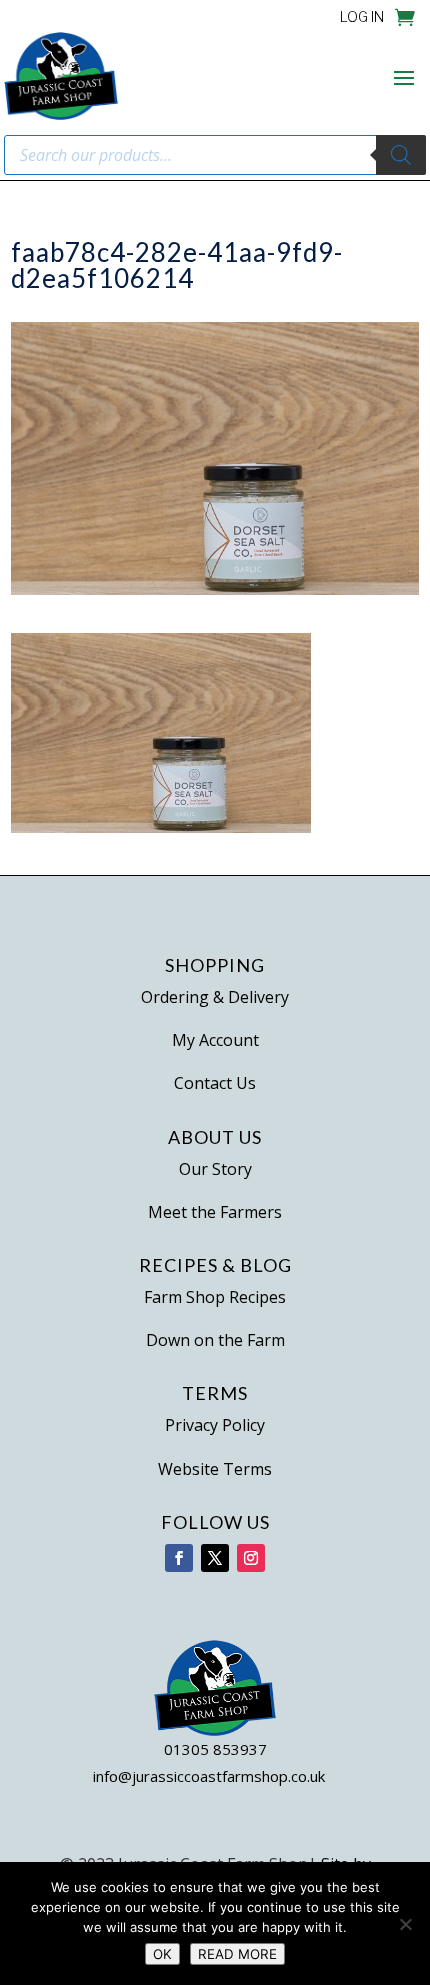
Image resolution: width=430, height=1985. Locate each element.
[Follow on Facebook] (179, 1558)
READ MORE (237, 1954)
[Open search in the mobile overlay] (214, 155)
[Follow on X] (215, 1558)
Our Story (215, 1169)
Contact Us (215, 1083)
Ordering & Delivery (215, 997)
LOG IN (362, 17)
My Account (215, 1040)
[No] (405, 1924)
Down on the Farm (215, 1340)
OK (162, 1954)
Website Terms (215, 1469)
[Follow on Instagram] (251, 1558)
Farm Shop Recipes (215, 1297)
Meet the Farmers (215, 1212)
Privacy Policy (215, 1425)
